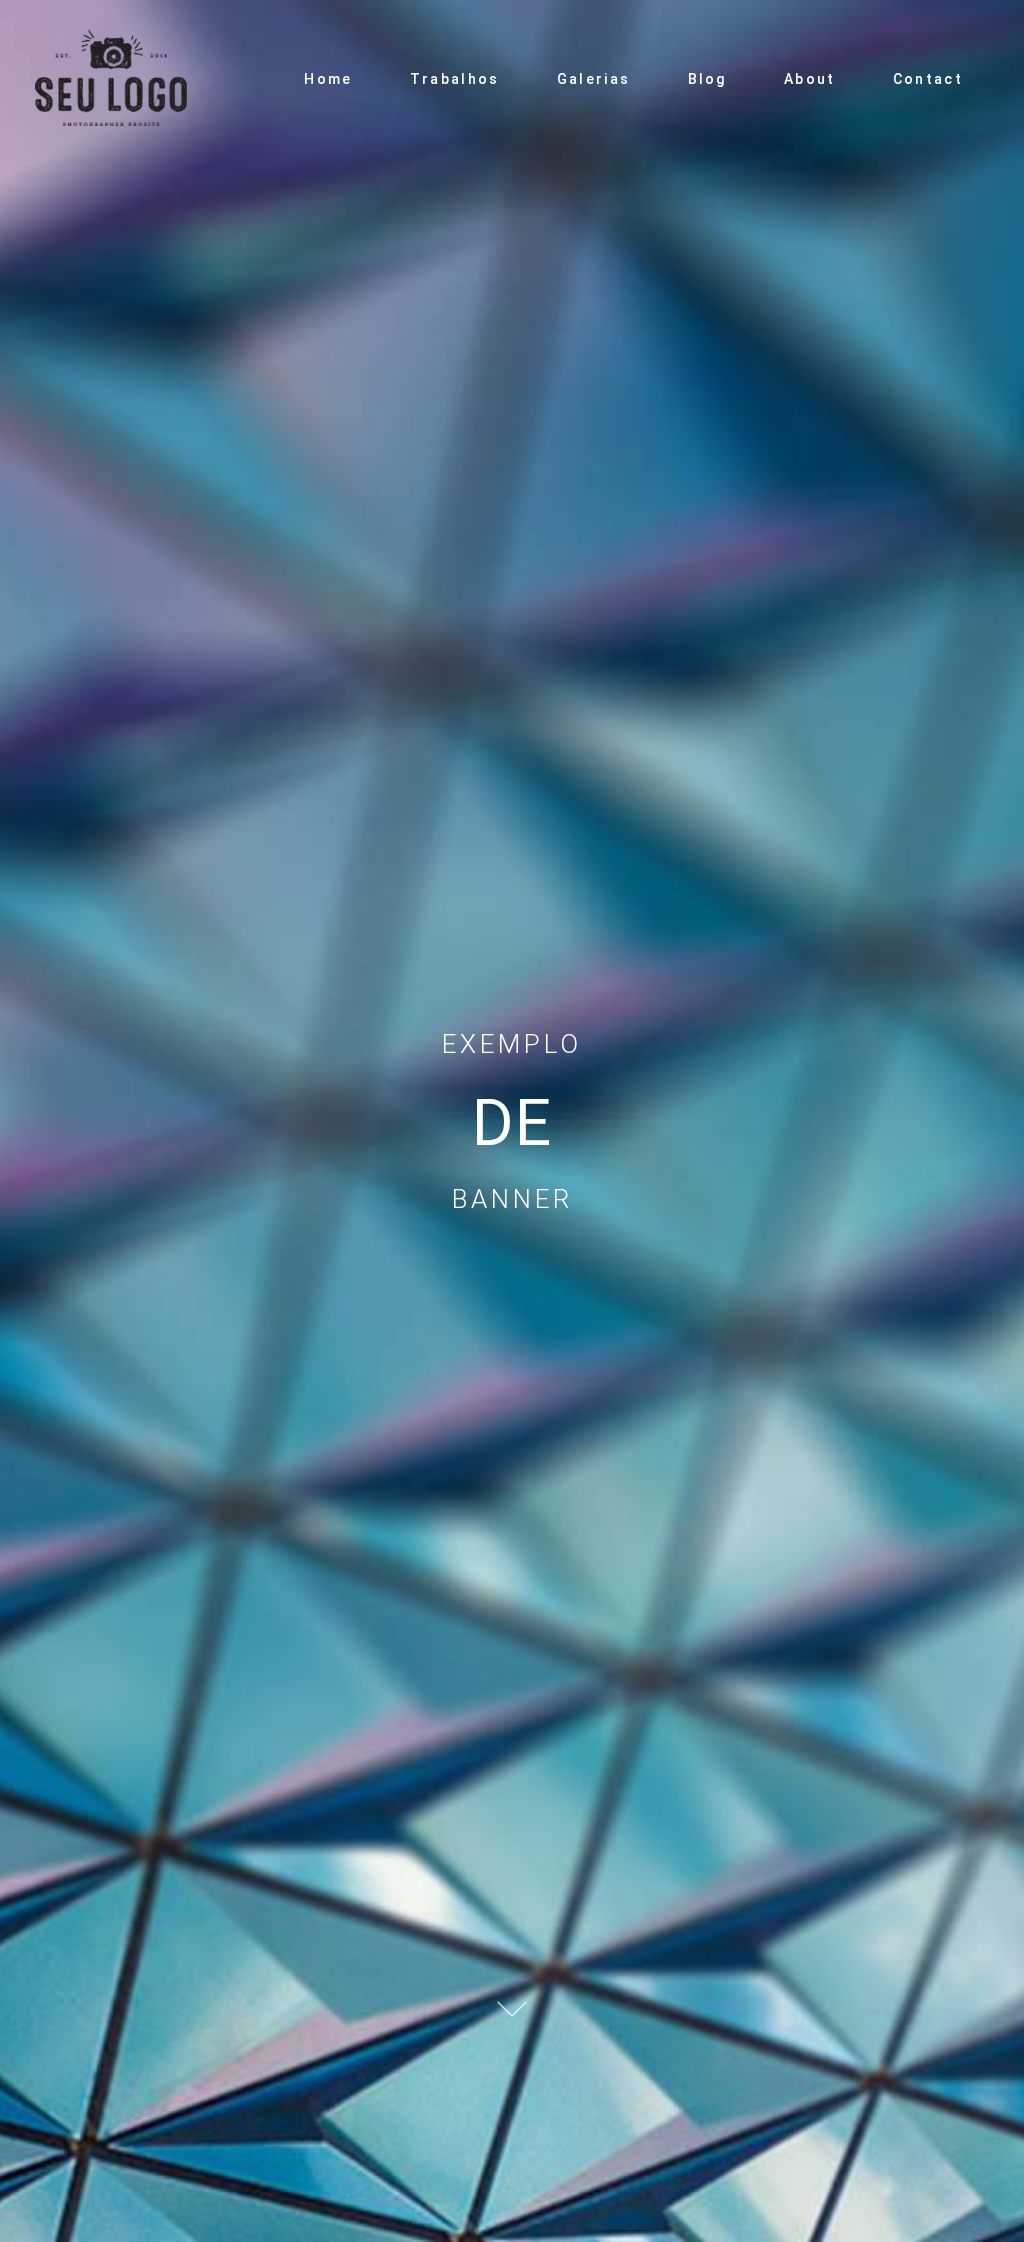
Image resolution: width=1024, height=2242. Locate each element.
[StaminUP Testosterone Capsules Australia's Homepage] (130, 79)
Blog (707, 79)
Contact (928, 79)
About (810, 79)
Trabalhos (455, 79)
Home (328, 79)
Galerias (593, 79)
